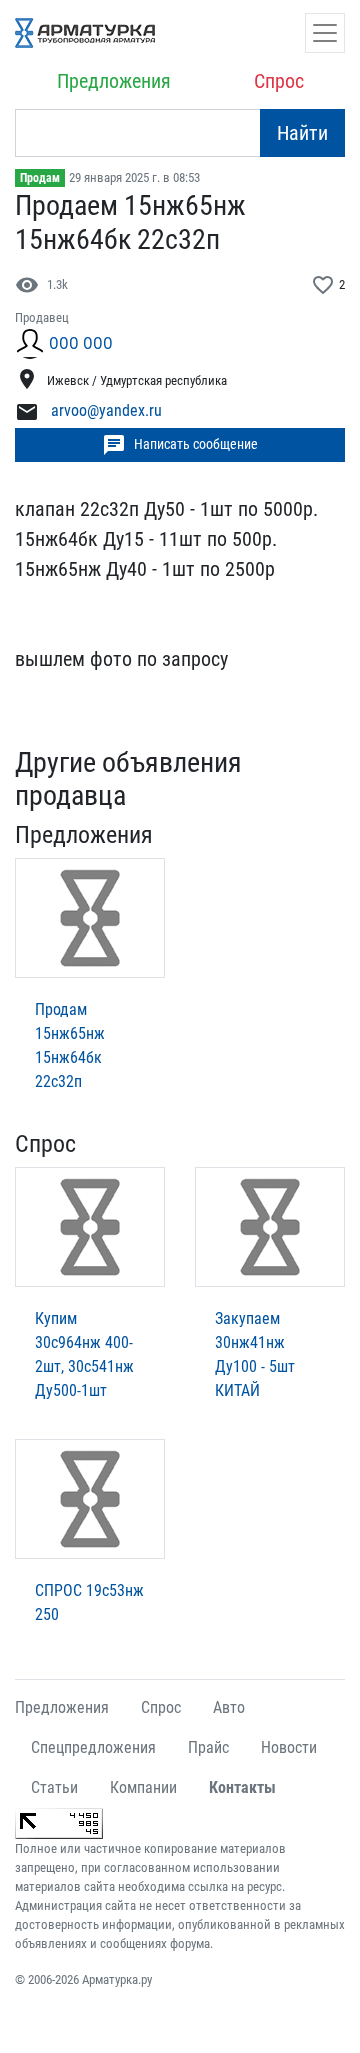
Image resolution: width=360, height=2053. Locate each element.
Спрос (279, 81)
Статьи (54, 1787)
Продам (40, 178)
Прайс (208, 1747)
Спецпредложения (93, 1747)
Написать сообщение (180, 445)
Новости (289, 1747)
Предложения (114, 81)
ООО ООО (81, 343)
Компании (143, 1787)
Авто (229, 1707)
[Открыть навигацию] (325, 33)
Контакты (242, 1787)
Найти (302, 133)
